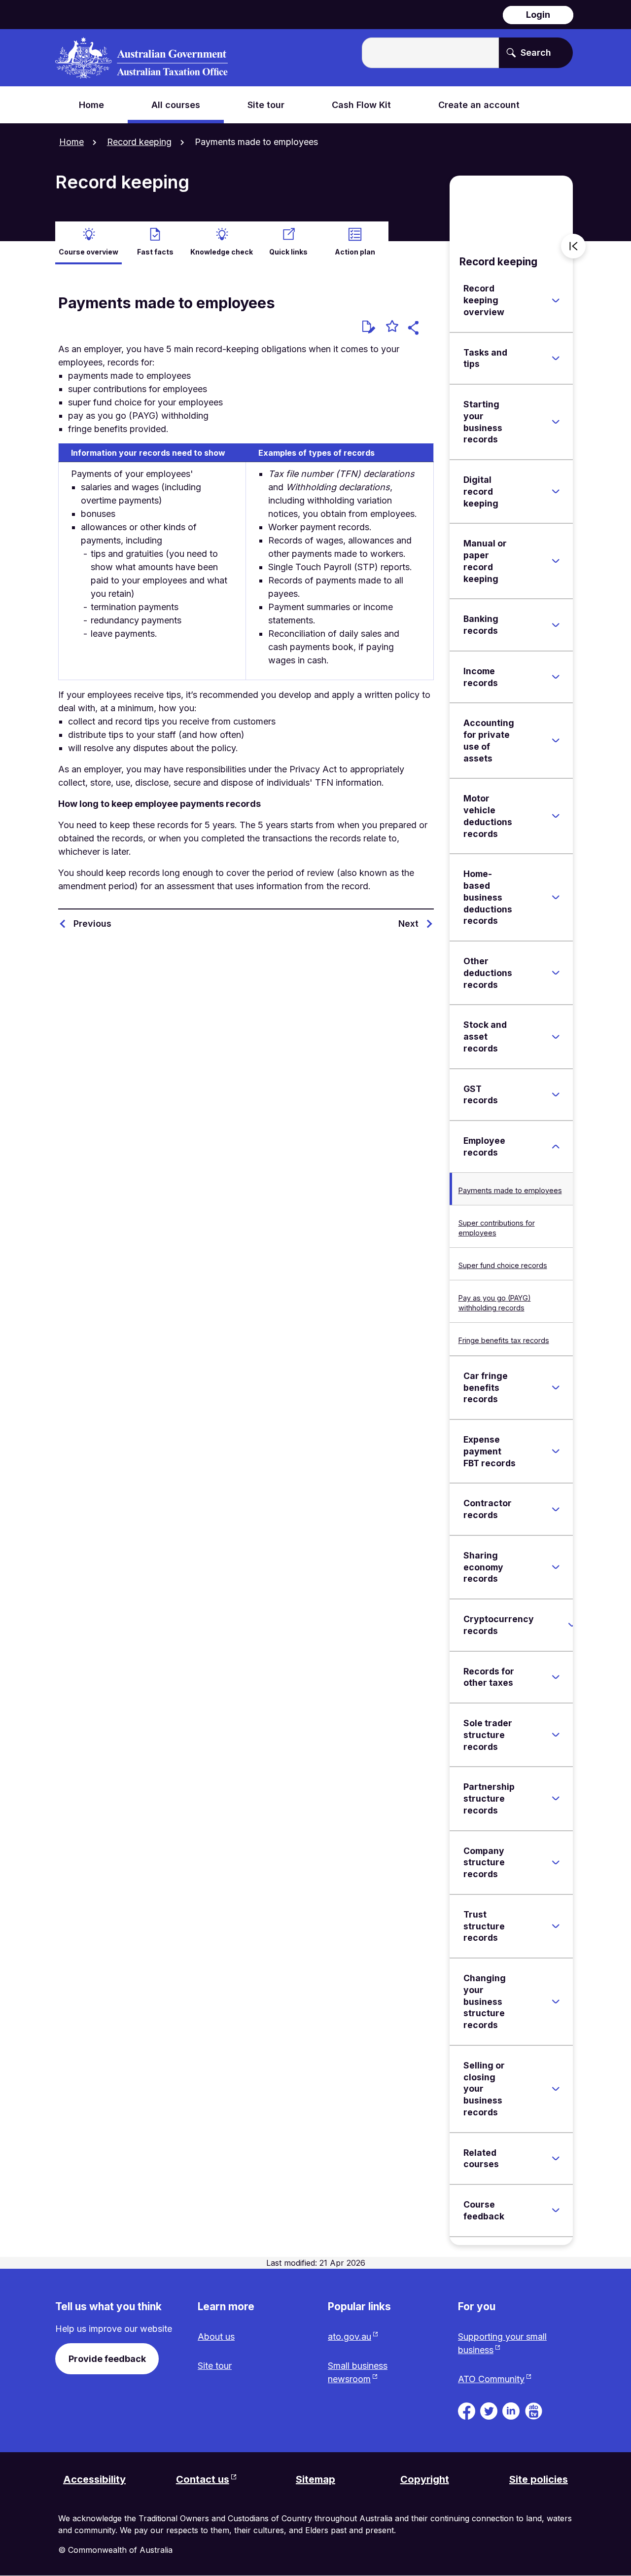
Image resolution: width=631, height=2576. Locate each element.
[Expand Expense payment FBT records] (556, 1451)
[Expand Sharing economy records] (556, 1567)
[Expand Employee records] (556, 1147)
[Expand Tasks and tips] (556, 358)
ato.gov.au (350, 2337)
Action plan (355, 252)
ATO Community (491, 2379)
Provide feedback (107, 2359)
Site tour (215, 2366)
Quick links (288, 252)
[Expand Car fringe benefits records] (556, 1387)
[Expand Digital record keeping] (556, 492)
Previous (92, 924)
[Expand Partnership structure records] (556, 1799)
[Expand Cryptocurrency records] (572, 1625)
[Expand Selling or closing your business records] (556, 2089)
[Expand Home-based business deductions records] (556, 898)
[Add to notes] (369, 327)
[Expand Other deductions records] (556, 973)
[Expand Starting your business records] (556, 422)
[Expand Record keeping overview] (556, 300)
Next (408, 924)
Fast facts (155, 252)
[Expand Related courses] (556, 2158)
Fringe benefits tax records (504, 1340)
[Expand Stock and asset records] (556, 1037)
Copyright (425, 2479)
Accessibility (94, 2479)
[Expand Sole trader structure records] (556, 1735)
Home (71, 142)
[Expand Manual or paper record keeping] (556, 561)
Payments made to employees (510, 1190)
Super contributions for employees (497, 1228)
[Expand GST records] (556, 1094)
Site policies (539, 2479)
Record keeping (139, 142)
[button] (415, 329)
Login (538, 15)
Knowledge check (222, 252)
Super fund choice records (503, 1265)
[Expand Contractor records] (556, 1509)
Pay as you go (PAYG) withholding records (495, 1303)
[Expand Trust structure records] (556, 1926)
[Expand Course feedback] (556, 2211)
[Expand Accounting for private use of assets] (556, 741)
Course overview (88, 252)
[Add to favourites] (392, 327)
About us (216, 2337)
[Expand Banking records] (556, 625)
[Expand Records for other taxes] (556, 1677)
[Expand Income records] (556, 677)
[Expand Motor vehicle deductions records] (556, 816)
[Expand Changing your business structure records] (556, 2001)
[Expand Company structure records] (556, 1862)
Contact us (203, 2479)
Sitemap (315, 2479)
